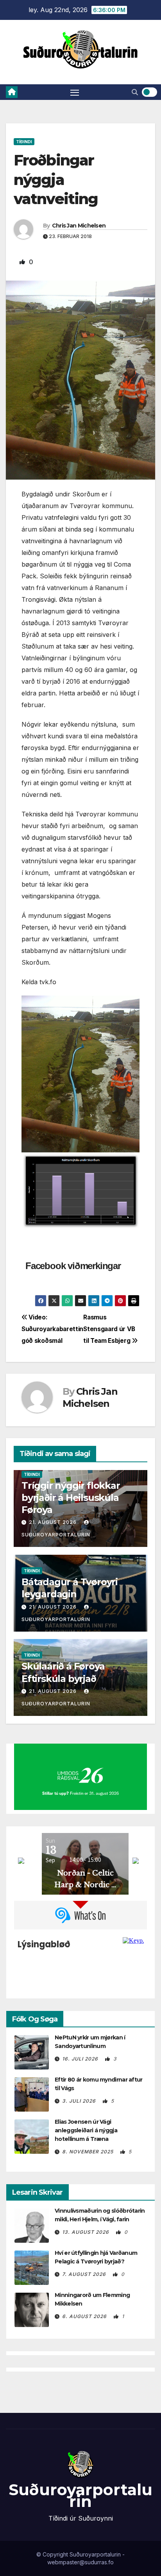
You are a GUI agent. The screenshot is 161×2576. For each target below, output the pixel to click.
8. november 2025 (89, 2152)
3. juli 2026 (80, 2101)
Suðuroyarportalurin (80, 2495)
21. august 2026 (53, 1522)
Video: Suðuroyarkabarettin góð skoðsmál (52, 1329)
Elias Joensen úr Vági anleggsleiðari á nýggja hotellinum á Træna (86, 2130)
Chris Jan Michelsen (79, 226)
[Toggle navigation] (75, 92)
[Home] (12, 92)
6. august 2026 (85, 2316)
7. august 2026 (85, 2274)
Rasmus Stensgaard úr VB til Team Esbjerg (109, 1329)
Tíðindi (24, 142)
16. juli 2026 (81, 2059)
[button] (135, 92)
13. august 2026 (86, 2232)
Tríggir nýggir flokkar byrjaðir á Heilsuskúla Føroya (71, 1498)
